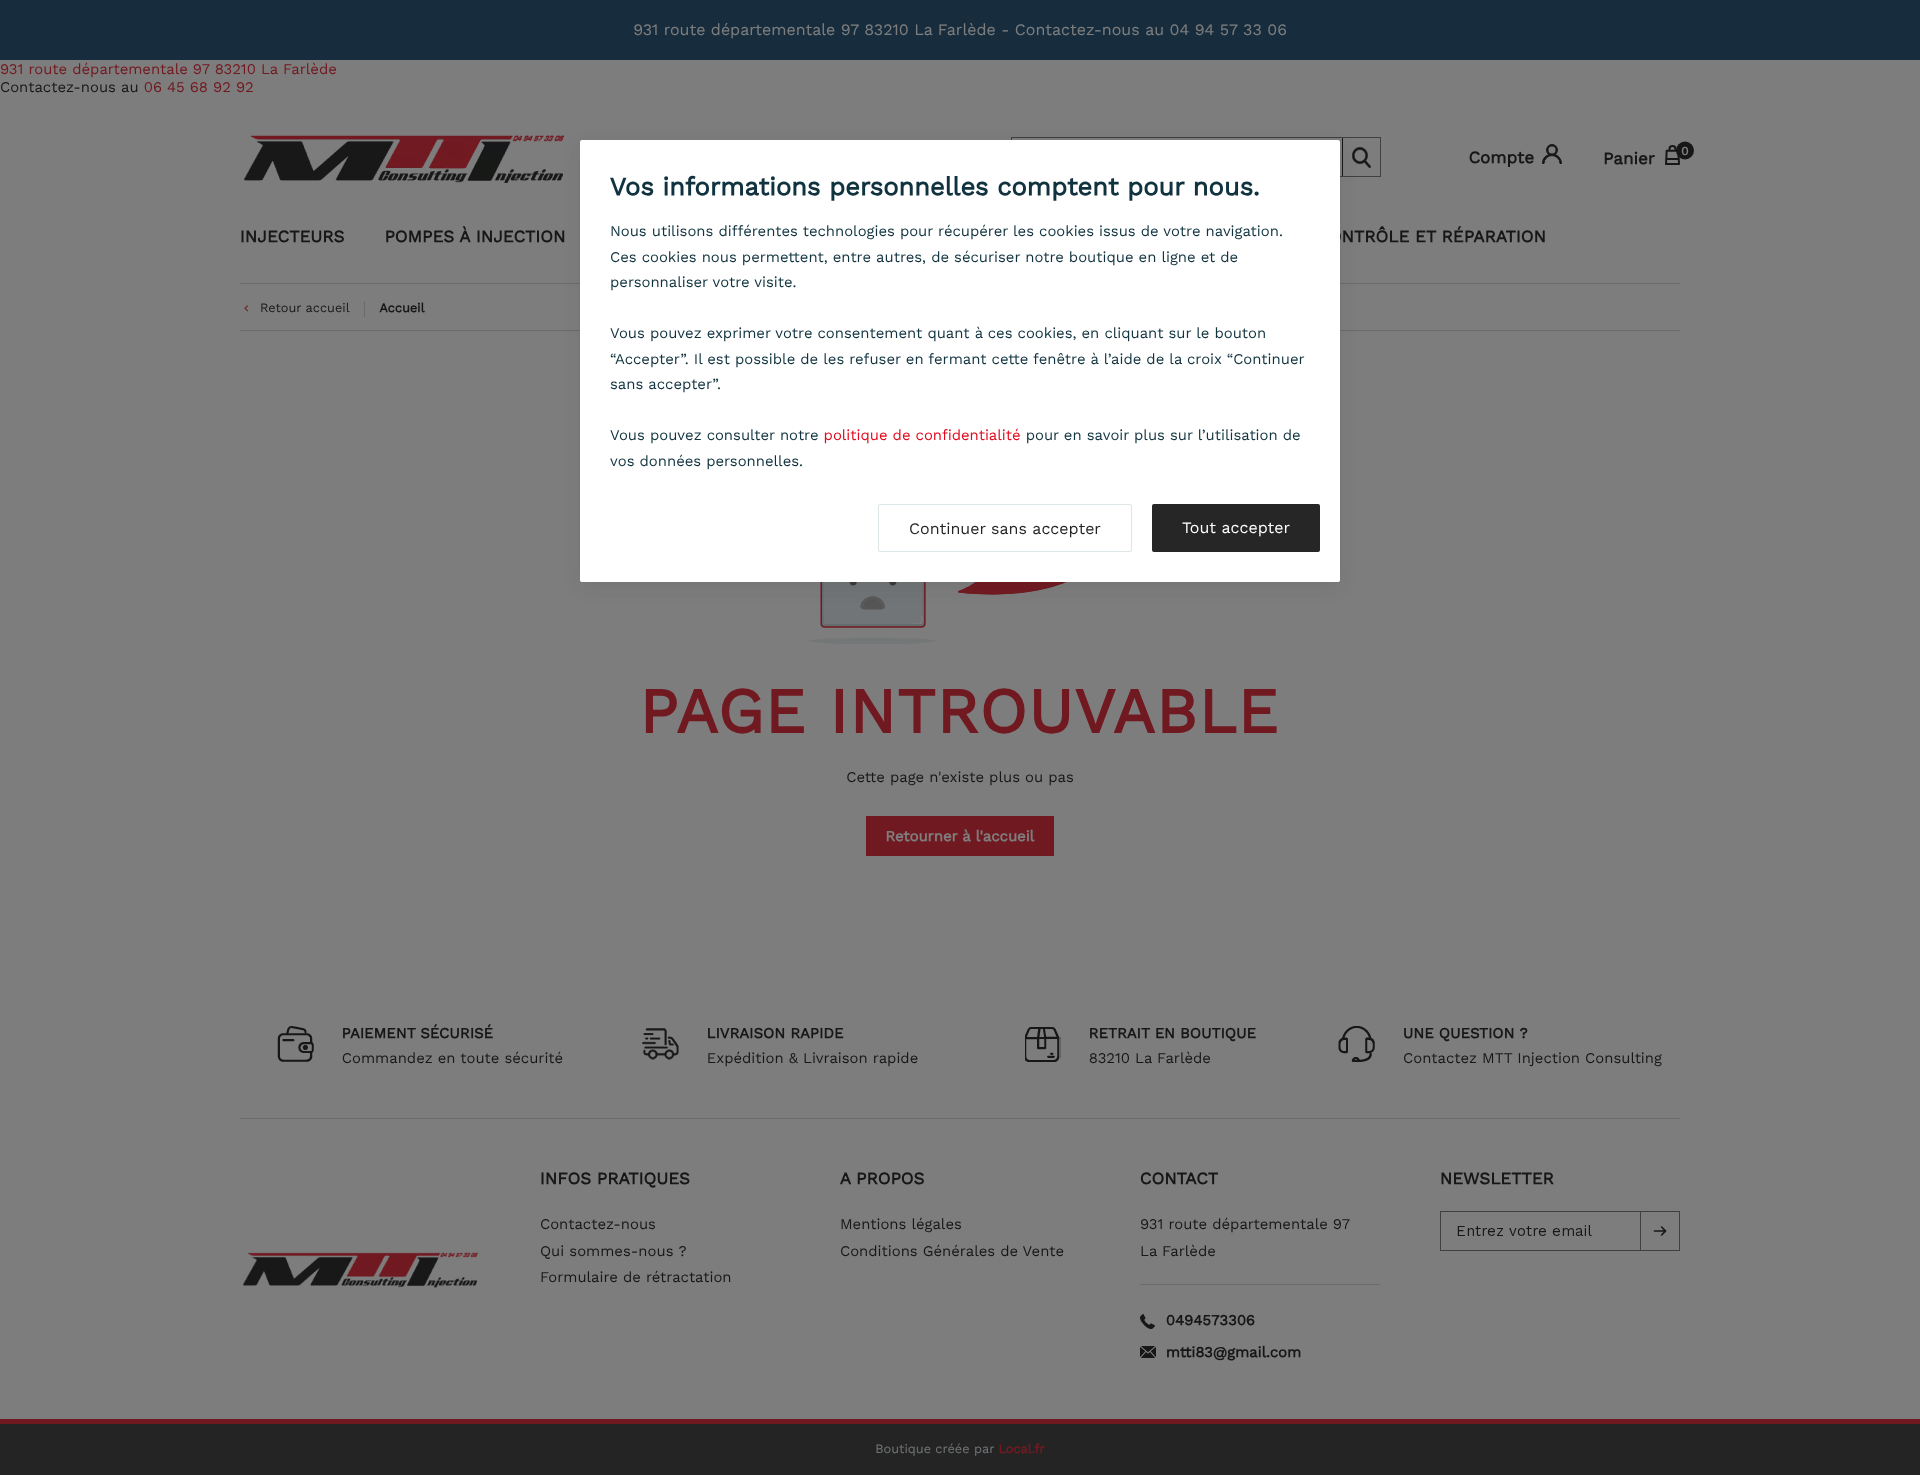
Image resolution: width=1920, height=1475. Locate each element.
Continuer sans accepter (1005, 528)
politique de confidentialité (922, 435)
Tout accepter (1236, 527)
